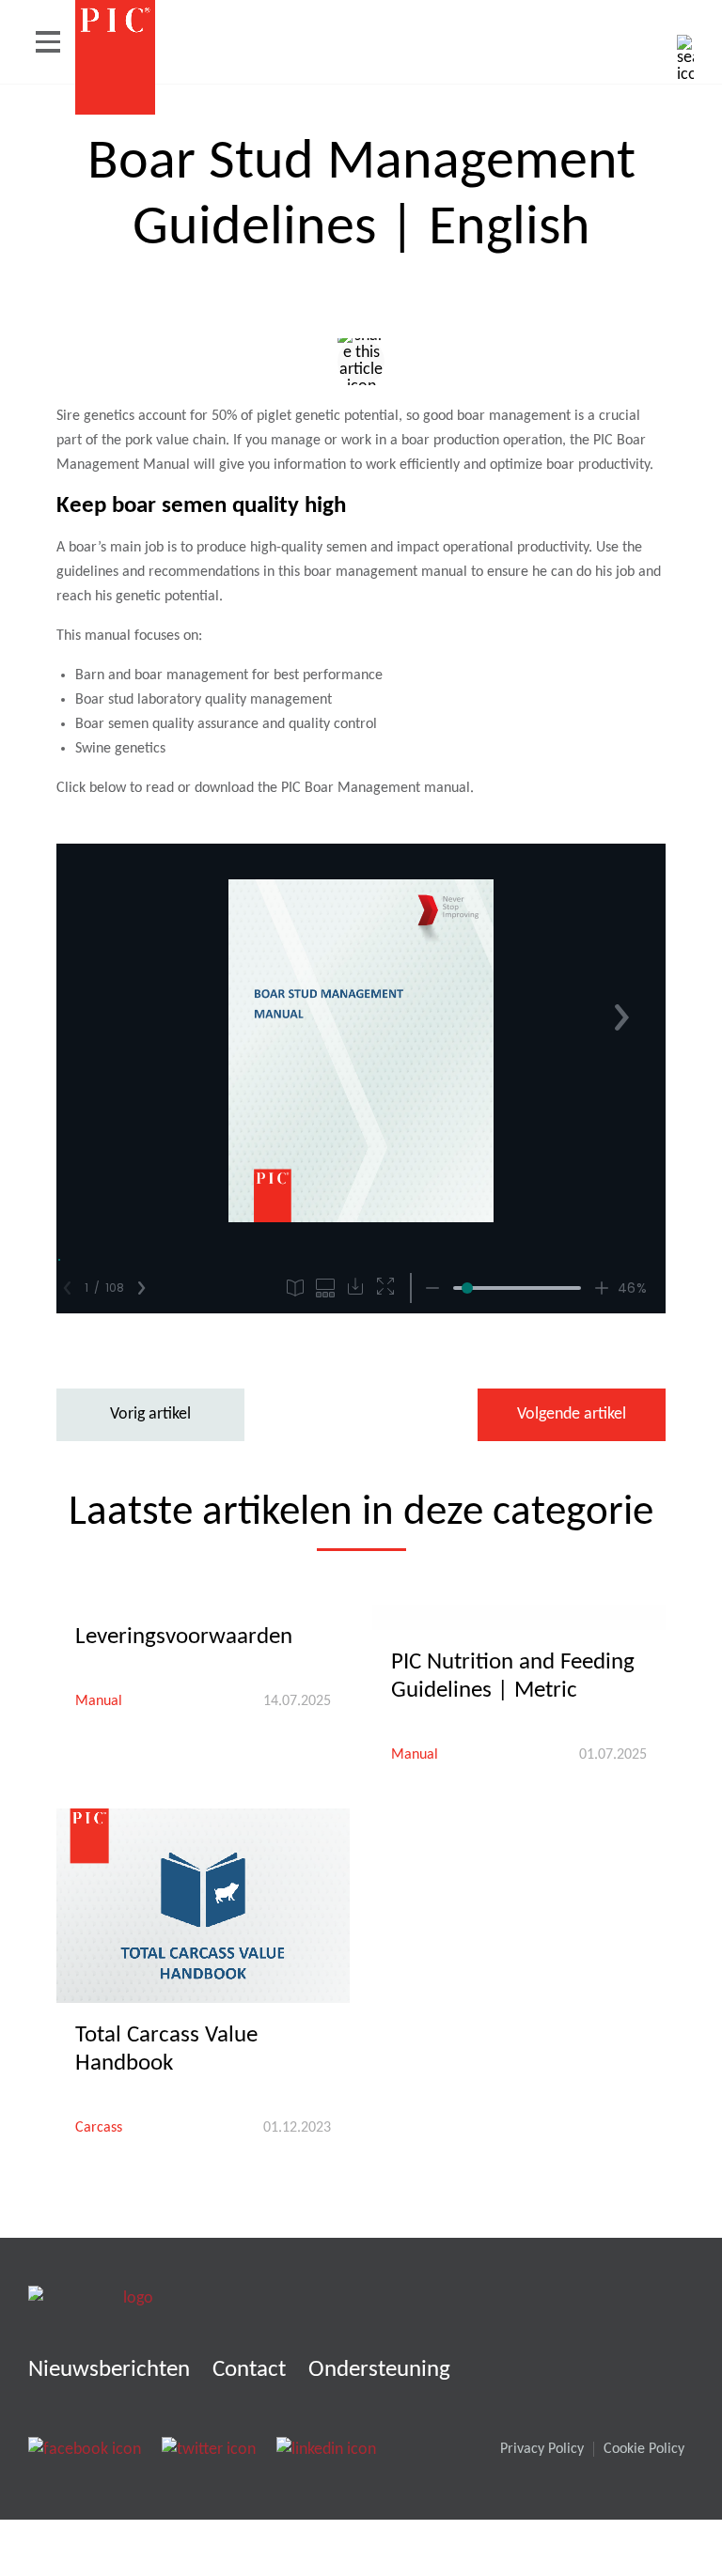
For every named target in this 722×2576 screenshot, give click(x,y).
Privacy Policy (542, 2449)
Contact (249, 2370)
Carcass (99, 2128)
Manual (99, 1701)
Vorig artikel (150, 1414)
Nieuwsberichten (109, 2370)
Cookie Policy (644, 2449)
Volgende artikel (572, 1414)
